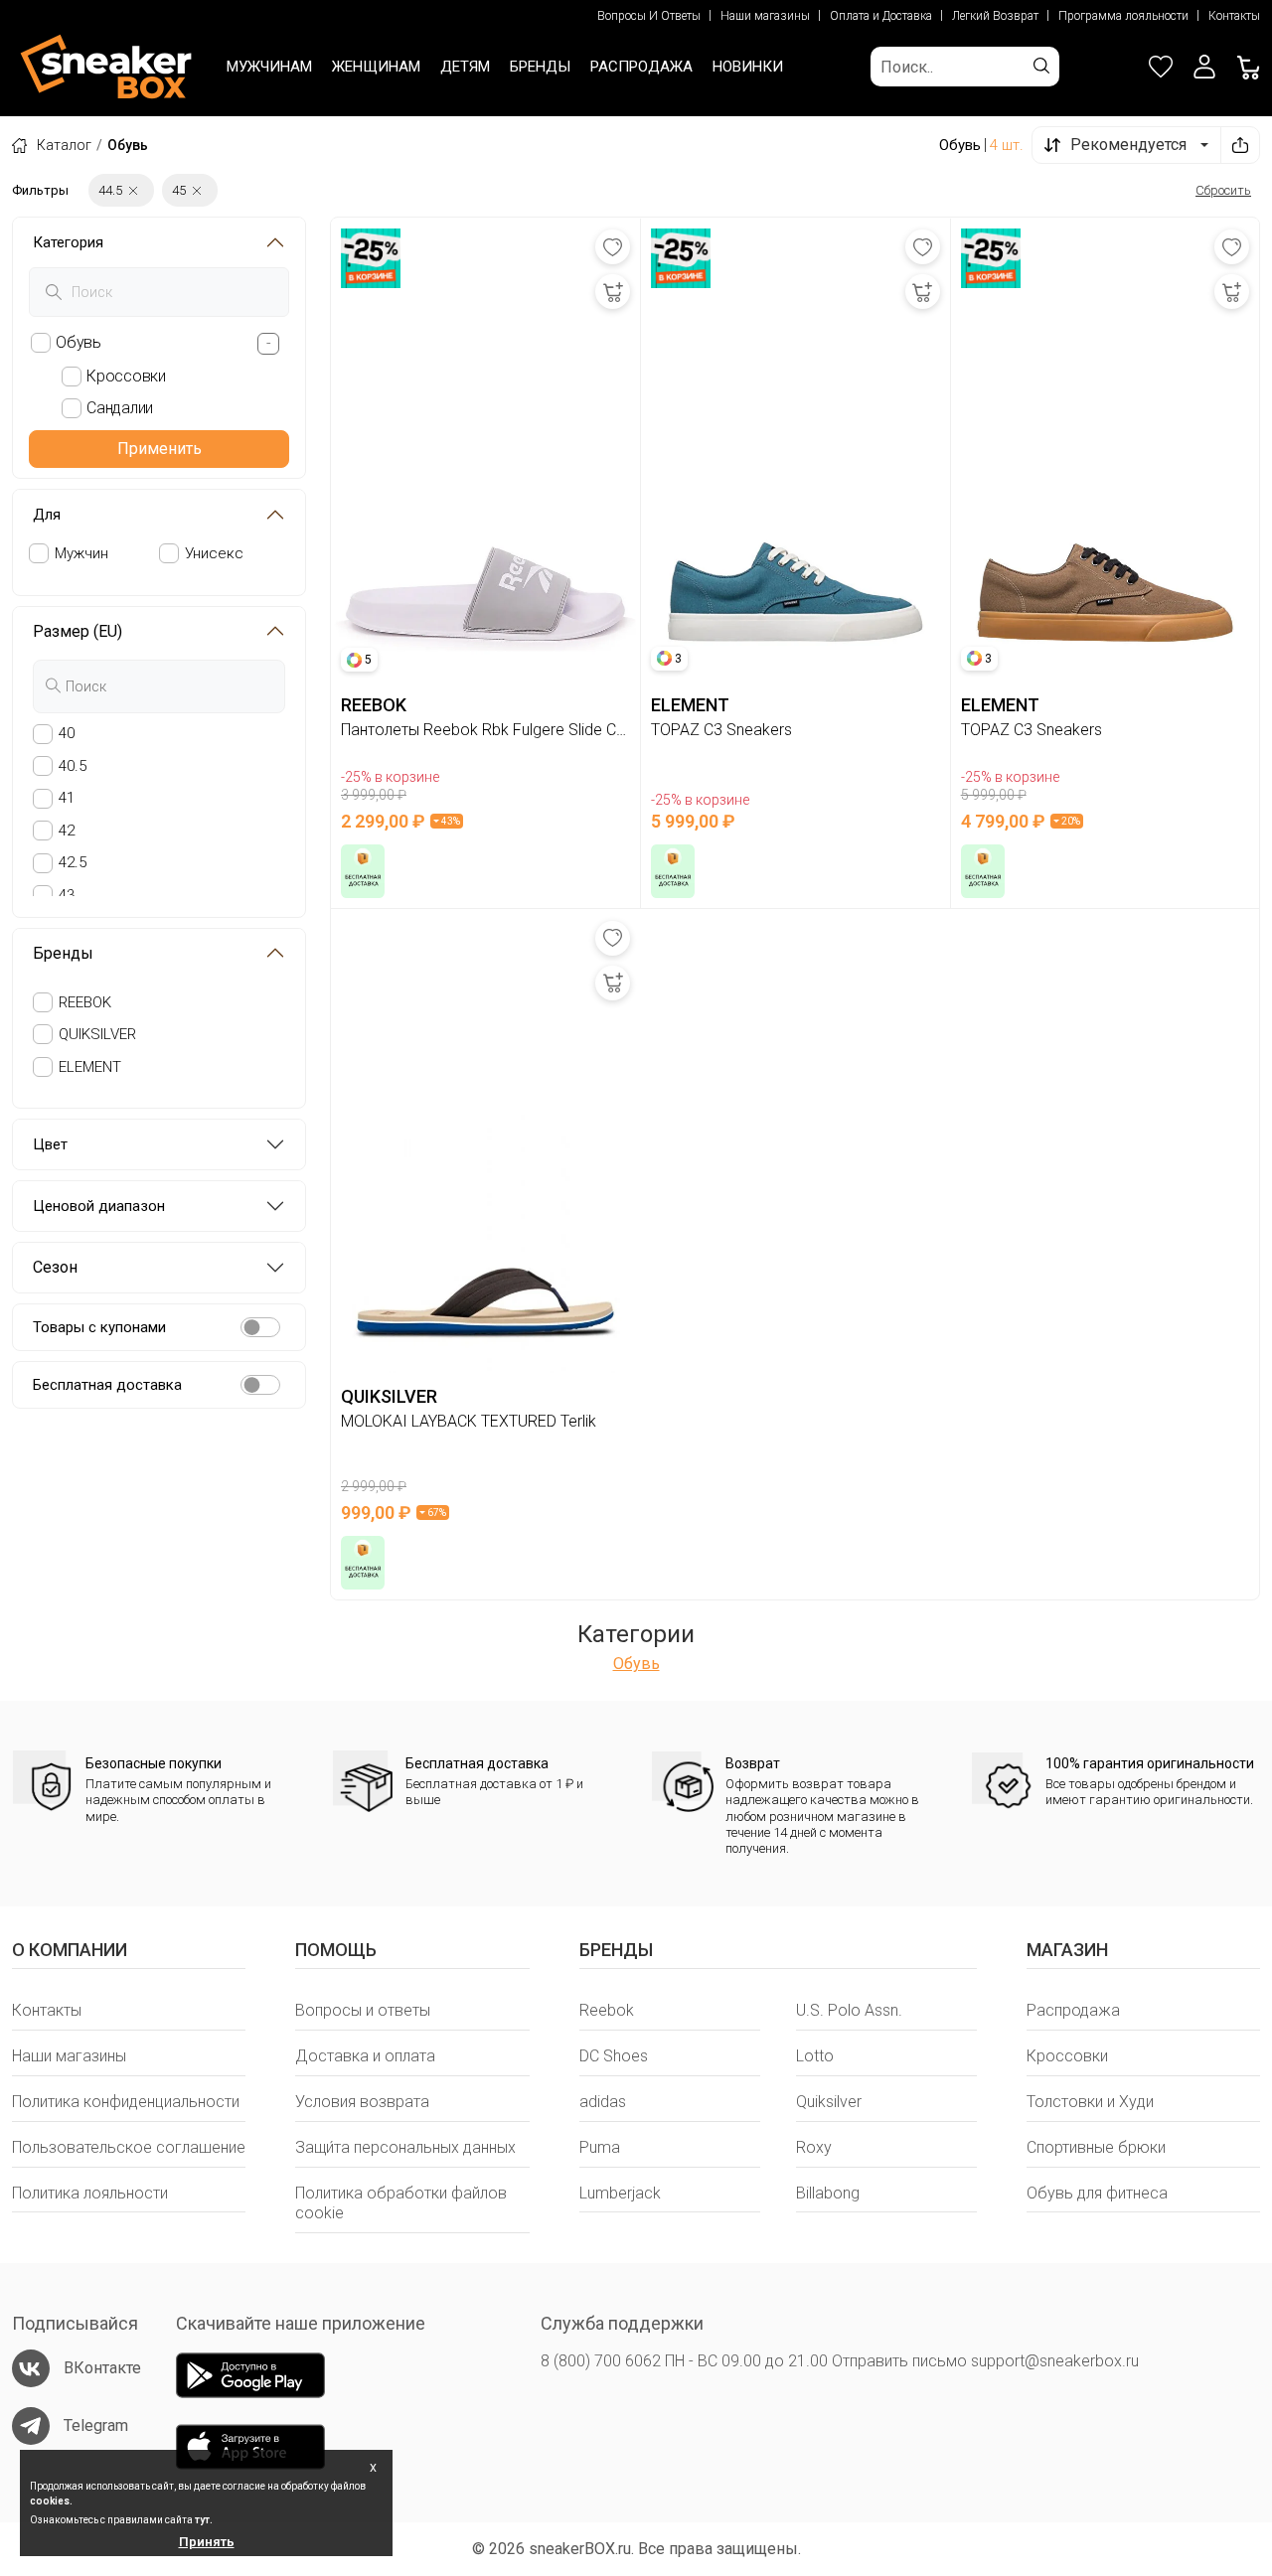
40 (67, 733)
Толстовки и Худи (1090, 2102)
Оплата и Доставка (881, 16)
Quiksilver (829, 2102)
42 (67, 831)
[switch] (260, 1327)
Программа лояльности (1123, 16)
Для (47, 515)
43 (67, 895)
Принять (207, 2542)
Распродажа (1073, 2010)
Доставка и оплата (365, 2056)
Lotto (815, 2056)
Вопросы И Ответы (649, 16)
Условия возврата (362, 2102)
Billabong (828, 2193)
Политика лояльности (90, 2193)
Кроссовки (1067, 2056)
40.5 (73, 766)
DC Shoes (614, 2056)
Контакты (1234, 16)
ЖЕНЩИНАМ (376, 67)
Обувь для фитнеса (1097, 2193)
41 (67, 798)
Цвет (50, 1144)
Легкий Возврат (995, 16)
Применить (159, 449)
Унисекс (214, 553)
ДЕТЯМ (465, 67)
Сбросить (1223, 190)
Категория (68, 242)
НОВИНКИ (748, 67)
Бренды (63, 953)
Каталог (64, 145)
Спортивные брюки (1096, 2147)
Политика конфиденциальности (126, 2102)
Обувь (636, 1664)
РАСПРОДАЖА (641, 67)
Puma (600, 2147)
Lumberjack (620, 2193)
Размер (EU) (78, 631)
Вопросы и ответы (363, 2010)
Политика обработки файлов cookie (401, 2203)
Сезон (55, 1267)
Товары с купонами (99, 1327)
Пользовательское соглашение (129, 2147)
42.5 (73, 862)
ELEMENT (90, 1066)
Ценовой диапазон (99, 1206)
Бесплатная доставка (107, 1385)
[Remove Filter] (133, 190)
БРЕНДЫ (540, 67)
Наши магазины (765, 16)
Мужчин (81, 553)
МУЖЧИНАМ (269, 67)
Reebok (607, 2010)
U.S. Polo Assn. (849, 2010)
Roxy (814, 2147)
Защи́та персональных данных (405, 2147)
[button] (1204, 67)
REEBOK (85, 1001)
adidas (603, 2102)
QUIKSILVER (97, 1034)
